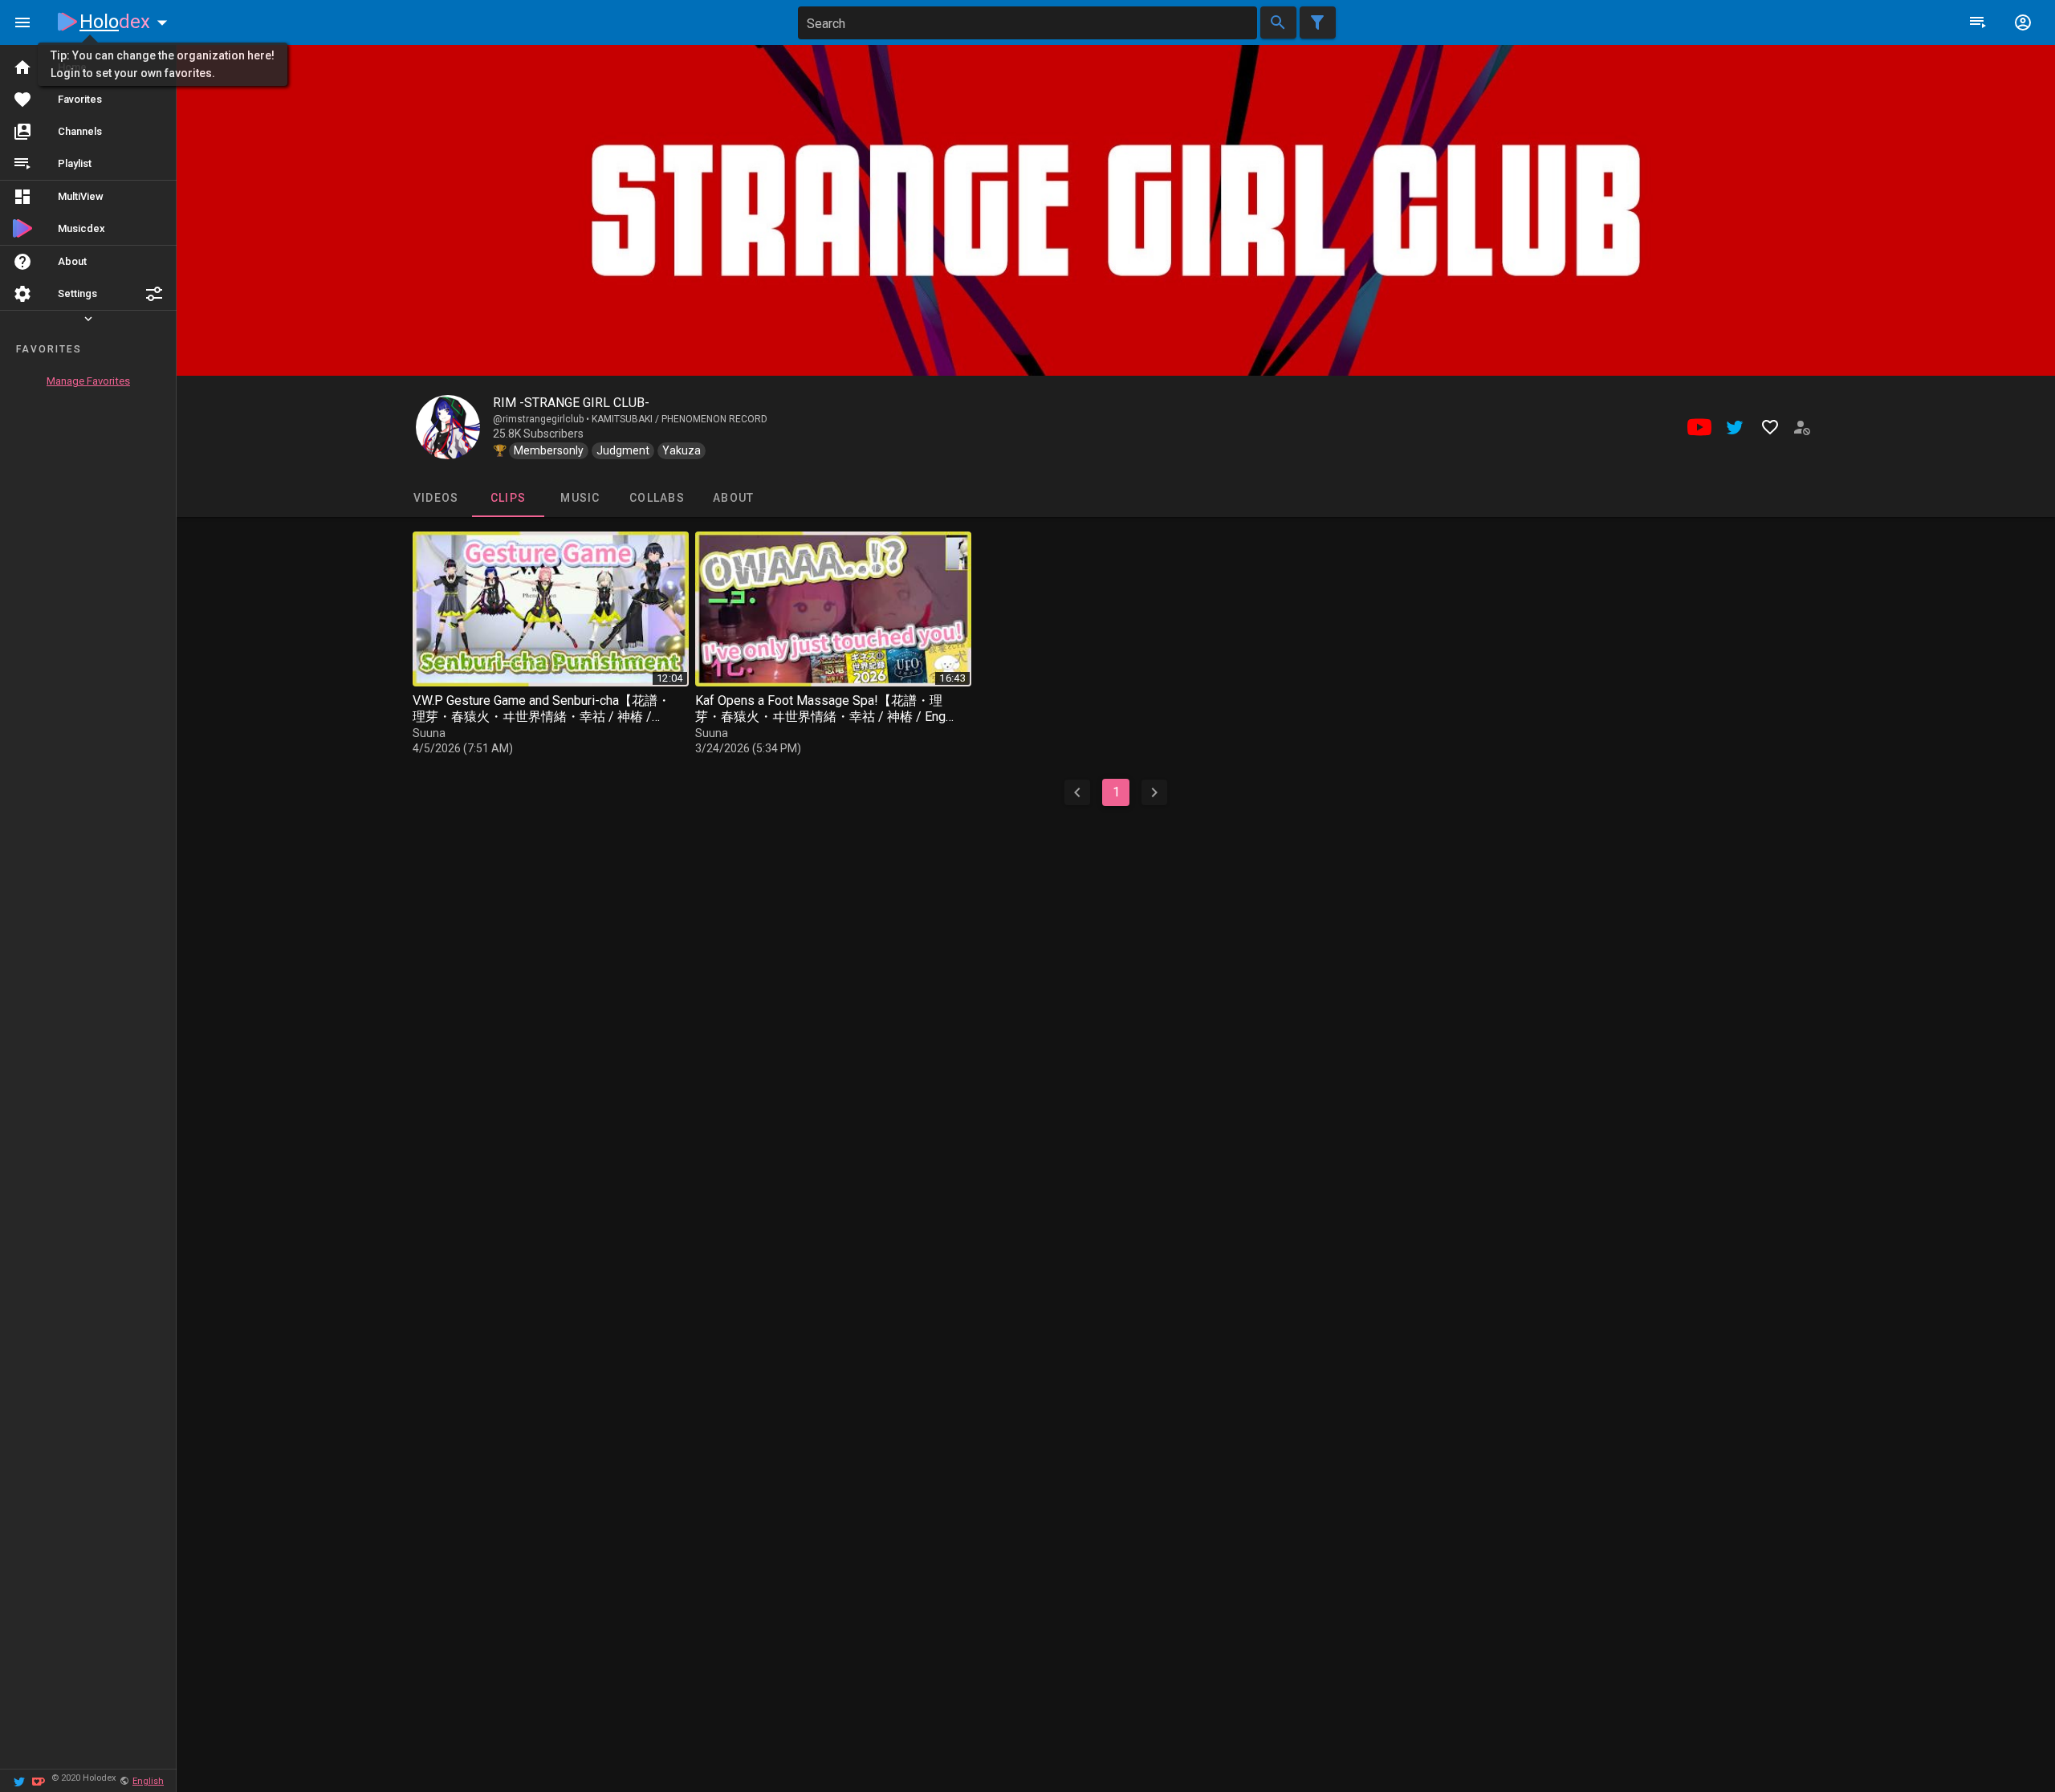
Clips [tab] (507, 498)
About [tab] (733, 498)
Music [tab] (580, 498)
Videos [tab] (435, 498)
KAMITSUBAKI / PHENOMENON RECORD (680, 419)
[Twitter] (19, 1780)
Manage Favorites (88, 381)
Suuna (429, 733)
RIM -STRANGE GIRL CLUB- (571, 403)
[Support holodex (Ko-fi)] (39, 1780)
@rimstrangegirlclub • (542, 419)
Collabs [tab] (657, 498)
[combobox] (1027, 23)
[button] (154, 294)
